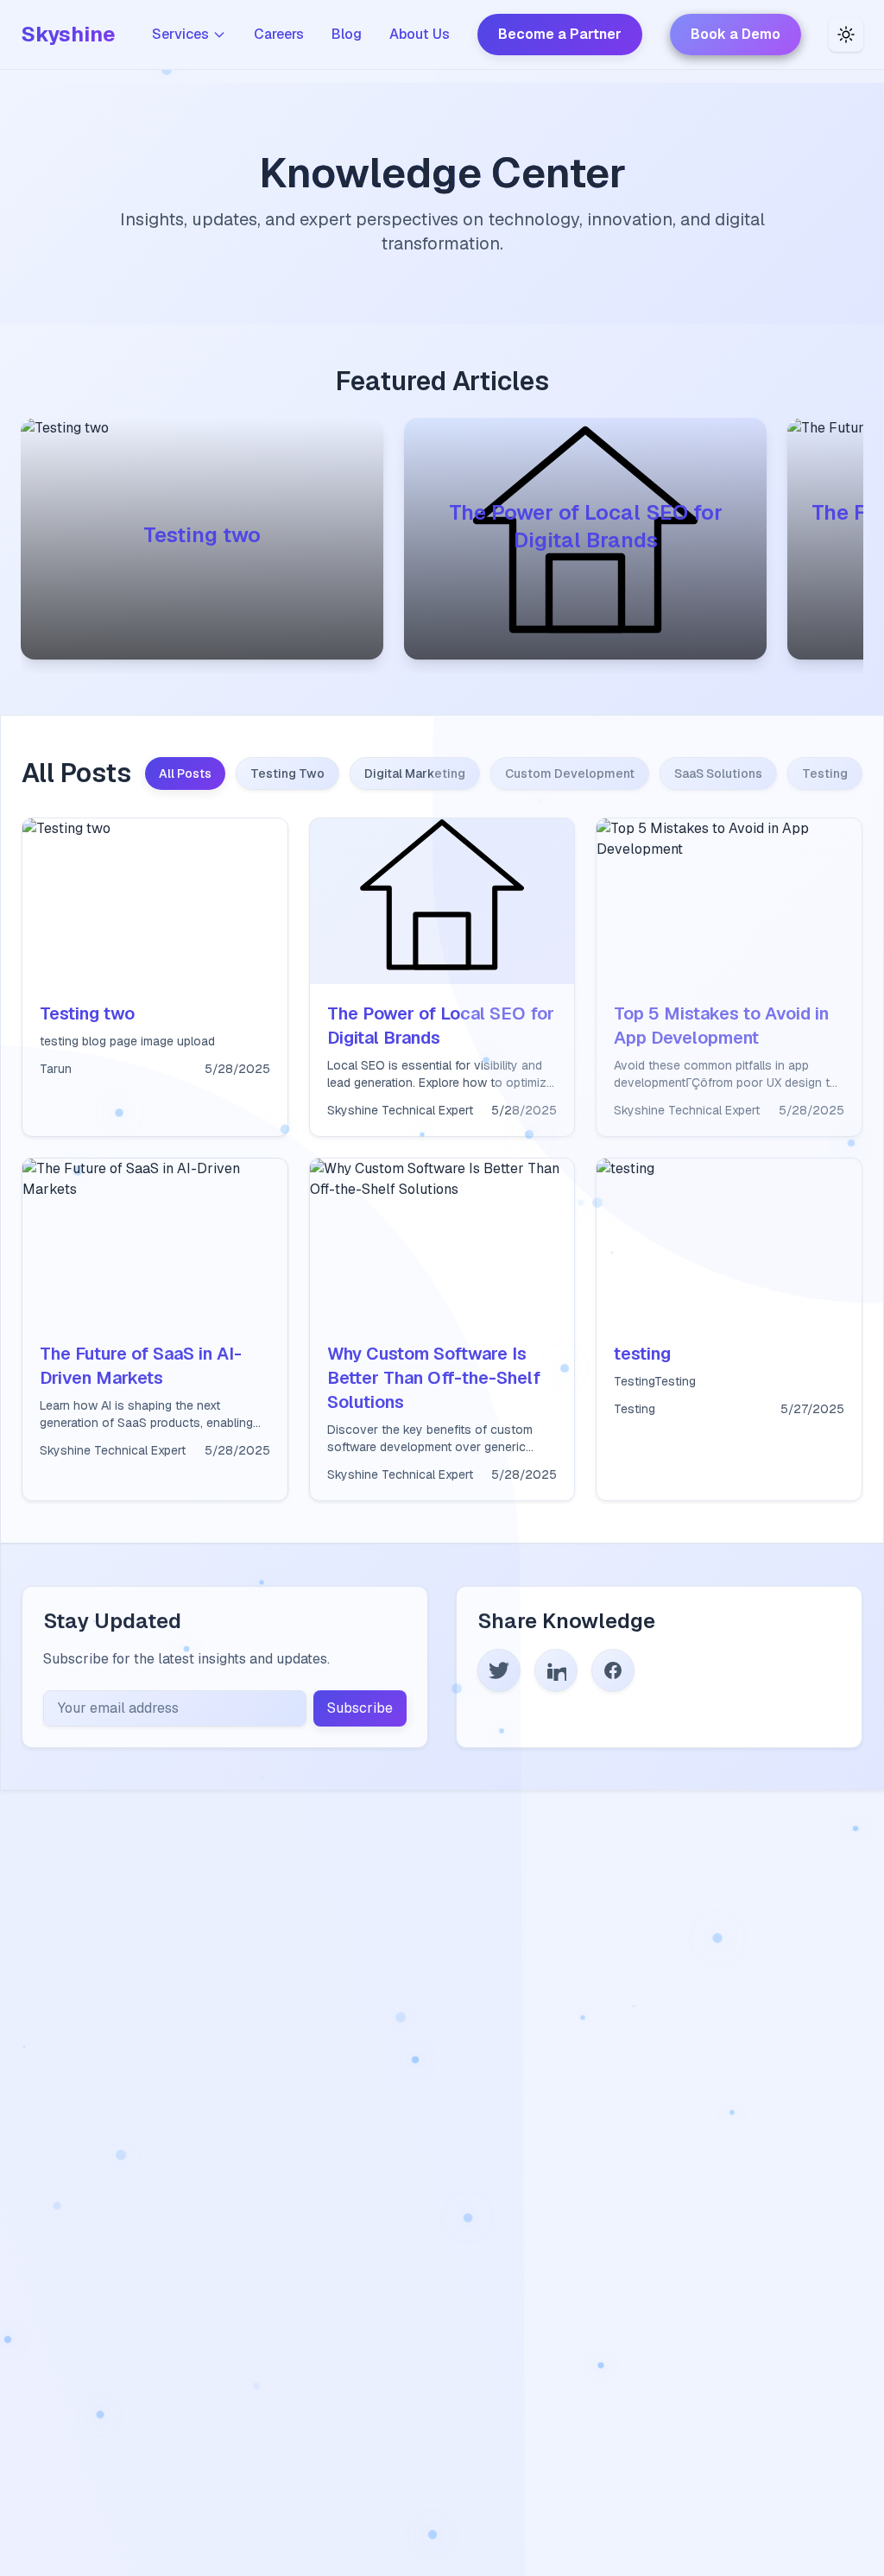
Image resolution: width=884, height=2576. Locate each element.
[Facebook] (613, 1670)
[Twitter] (499, 1670)
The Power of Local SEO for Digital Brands (586, 526)
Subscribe (360, 1708)
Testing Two (287, 773)
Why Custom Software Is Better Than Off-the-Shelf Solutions (434, 1378)
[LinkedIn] (556, 1670)
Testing (825, 773)
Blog (347, 34)
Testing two (202, 535)
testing (642, 1354)
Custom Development (570, 773)
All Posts (185, 773)
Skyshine (68, 34)
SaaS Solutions (718, 773)
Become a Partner (560, 34)
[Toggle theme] (846, 35)
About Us (420, 34)
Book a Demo (736, 34)
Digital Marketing (415, 773)
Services (180, 34)
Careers (279, 34)
